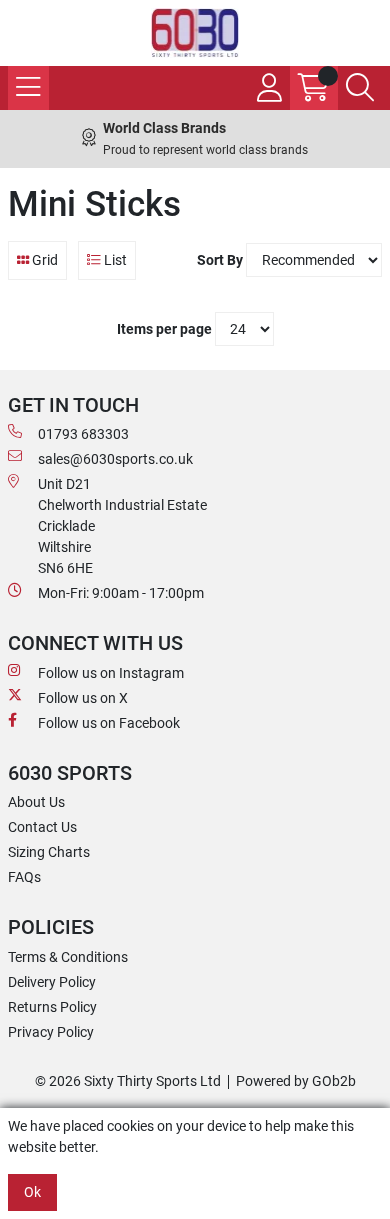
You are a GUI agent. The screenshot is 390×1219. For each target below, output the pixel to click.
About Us (36, 802)
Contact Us (42, 827)
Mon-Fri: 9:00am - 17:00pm (121, 593)
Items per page (164, 329)
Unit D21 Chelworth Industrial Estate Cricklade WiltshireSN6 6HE (122, 526)
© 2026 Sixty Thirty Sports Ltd (128, 1081)
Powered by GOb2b (296, 1081)
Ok (32, 1192)
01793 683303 (83, 434)
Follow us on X (83, 698)
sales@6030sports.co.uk (115, 459)
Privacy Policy (51, 1032)
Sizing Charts (49, 852)
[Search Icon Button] (360, 88)
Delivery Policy (52, 982)
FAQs (24, 877)
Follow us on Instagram (111, 673)
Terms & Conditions (68, 957)
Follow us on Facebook (109, 723)
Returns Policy (52, 1007)
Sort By (220, 260)
